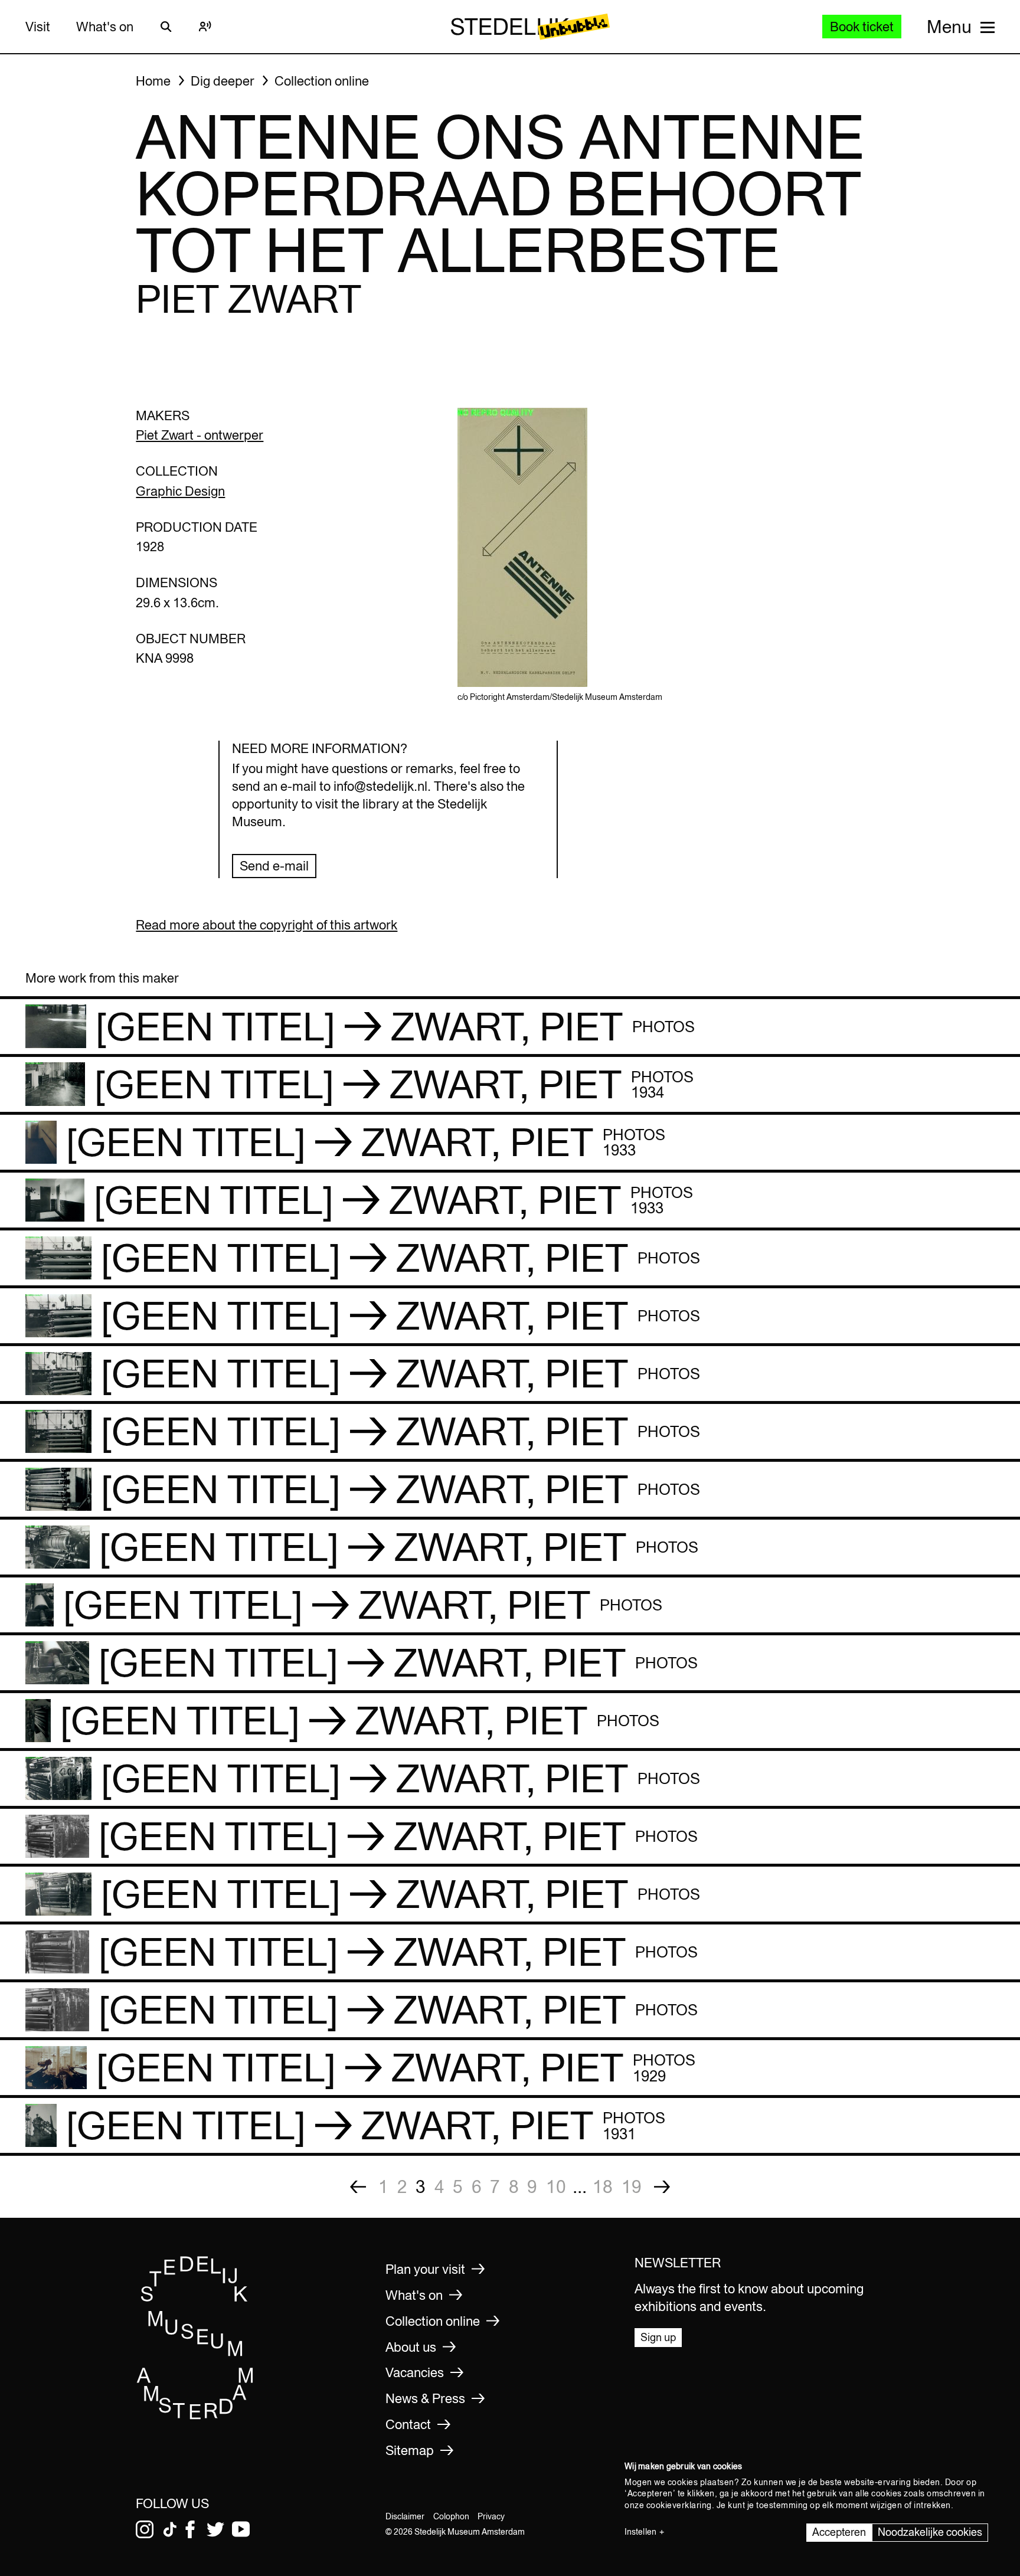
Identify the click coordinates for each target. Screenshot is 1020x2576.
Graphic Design (180, 491)
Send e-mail (274, 866)
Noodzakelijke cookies (930, 2532)
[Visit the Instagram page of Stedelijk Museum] (145, 2529)
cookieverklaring (679, 2505)
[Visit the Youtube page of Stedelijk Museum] (241, 2529)
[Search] (166, 27)
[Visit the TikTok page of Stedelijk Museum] (170, 2529)
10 (556, 2187)
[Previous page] (358, 2187)
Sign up (658, 2337)
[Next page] (662, 2187)
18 (603, 2187)
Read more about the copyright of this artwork (267, 925)
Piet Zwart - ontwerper (200, 435)
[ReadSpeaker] (205, 27)
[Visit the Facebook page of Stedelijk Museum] (190, 2529)
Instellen (640, 2532)
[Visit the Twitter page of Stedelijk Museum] (215, 2529)
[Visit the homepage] (195, 2416)
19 (632, 2187)
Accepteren (839, 2532)
